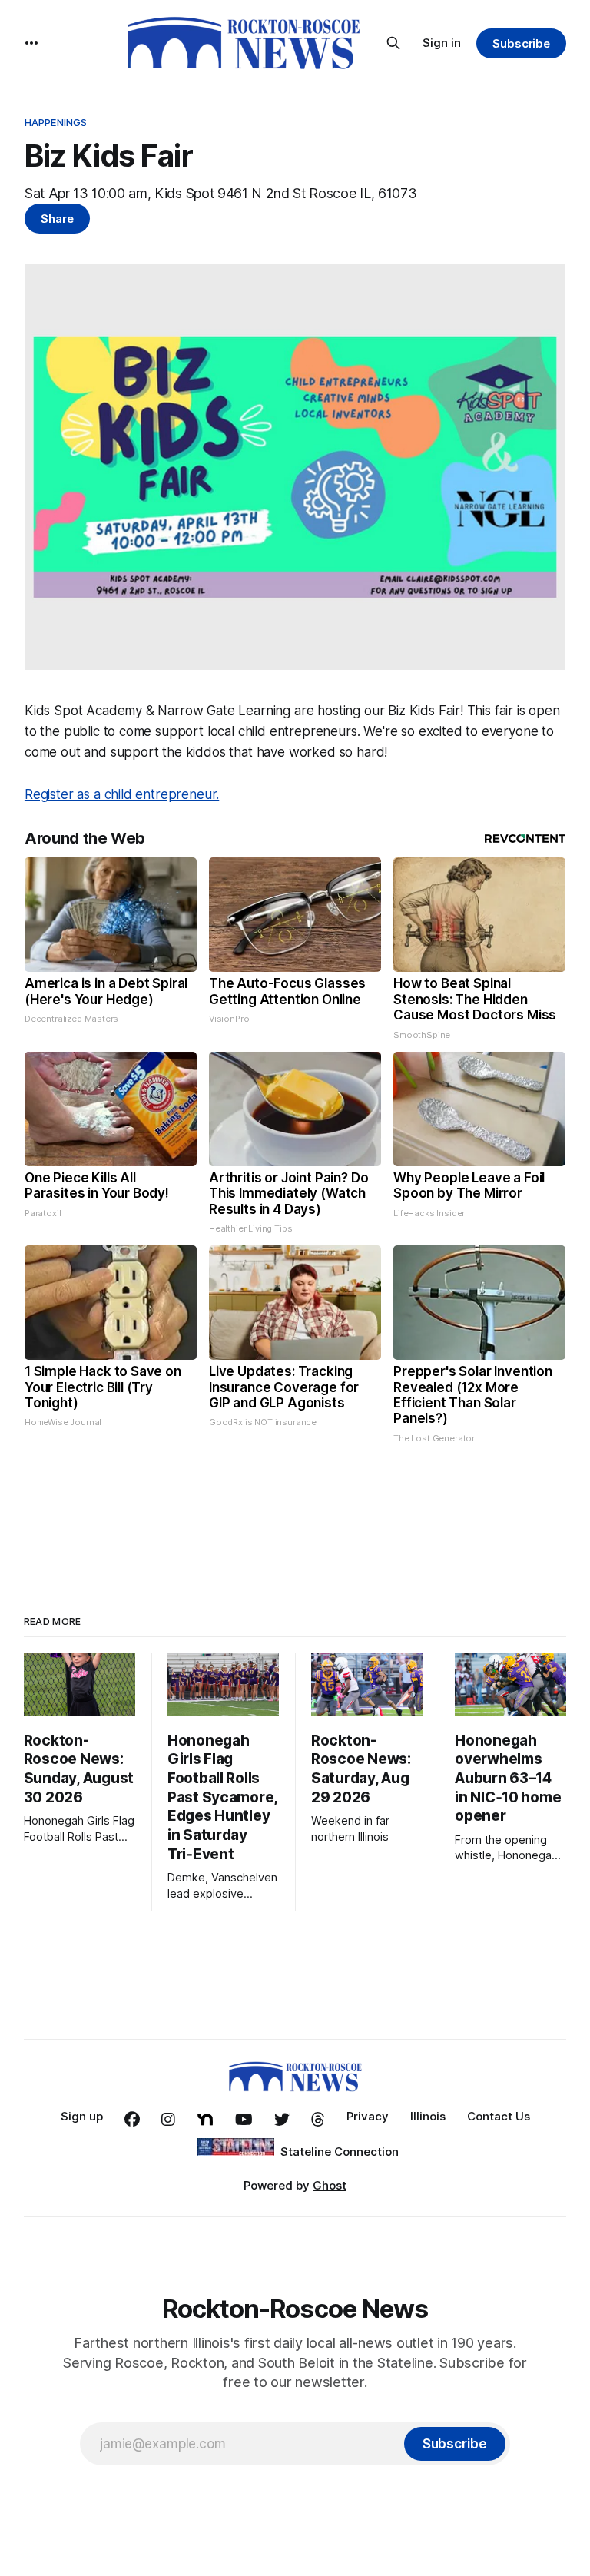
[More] (31, 43)
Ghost (330, 2185)
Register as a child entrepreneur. (122, 794)
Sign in (442, 43)
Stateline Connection (340, 2152)
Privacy (368, 2116)
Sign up (82, 2116)
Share (57, 219)
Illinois (428, 2116)
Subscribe (521, 43)
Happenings (56, 122)
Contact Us (499, 2116)
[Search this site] (393, 43)
